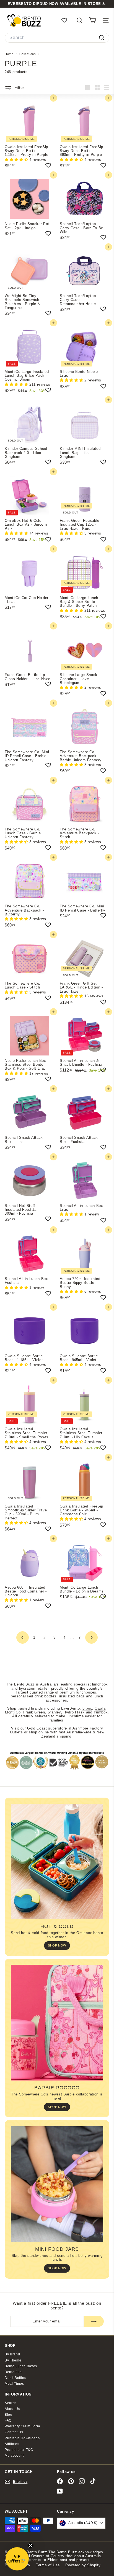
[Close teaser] (30, 2546)
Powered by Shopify (83, 2565)
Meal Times (14, 2384)
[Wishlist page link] (67, 20)
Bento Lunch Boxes (21, 2366)
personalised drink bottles (34, 1696)
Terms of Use (48, 2565)
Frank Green (34, 1712)
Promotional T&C (19, 2450)
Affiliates (12, 2444)
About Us (12, 2409)
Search (11, 2403)
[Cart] (93, 20)
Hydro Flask (74, 1712)
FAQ (8, 2420)
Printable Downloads (22, 2438)
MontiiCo (13, 1712)
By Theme (13, 2360)
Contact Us (14, 2432)
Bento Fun (13, 2372)
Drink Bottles (15, 2378)
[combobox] (57, 38)
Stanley (54, 1712)
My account (14, 2456)
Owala (100, 1708)
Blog (9, 2415)
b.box (87, 1708)
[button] (17, 160)
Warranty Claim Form (22, 2426)
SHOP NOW (57, 1945)
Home (10, 54)
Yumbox (101, 1712)
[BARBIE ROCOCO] (57, 2023)
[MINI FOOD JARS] (57, 2184)
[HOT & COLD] (57, 1862)
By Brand (12, 2354)
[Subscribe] (94, 2321)
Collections (28, 54)
